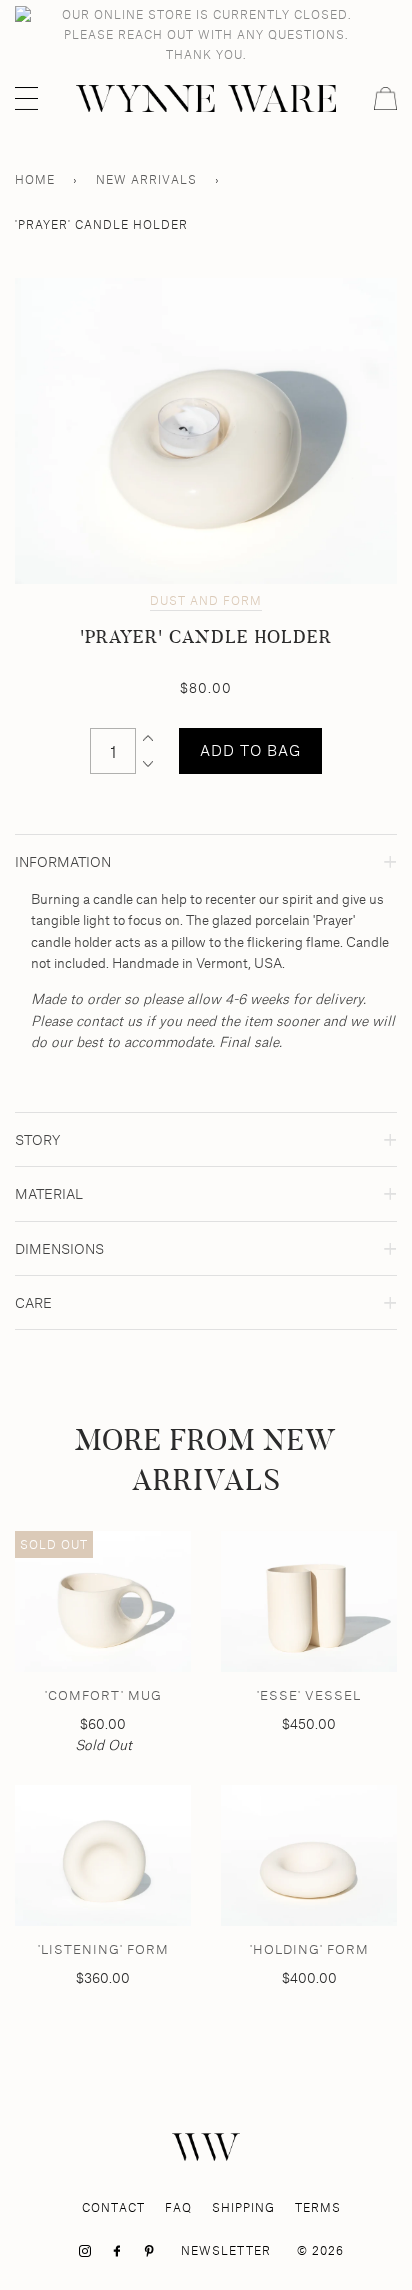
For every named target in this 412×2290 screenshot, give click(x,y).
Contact (113, 2207)
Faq (178, 2207)
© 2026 (320, 2250)
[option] (206, 431)
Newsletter (226, 2250)
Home (35, 179)
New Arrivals (146, 179)
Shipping (243, 2207)
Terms (318, 2207)
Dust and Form (206, 600)
